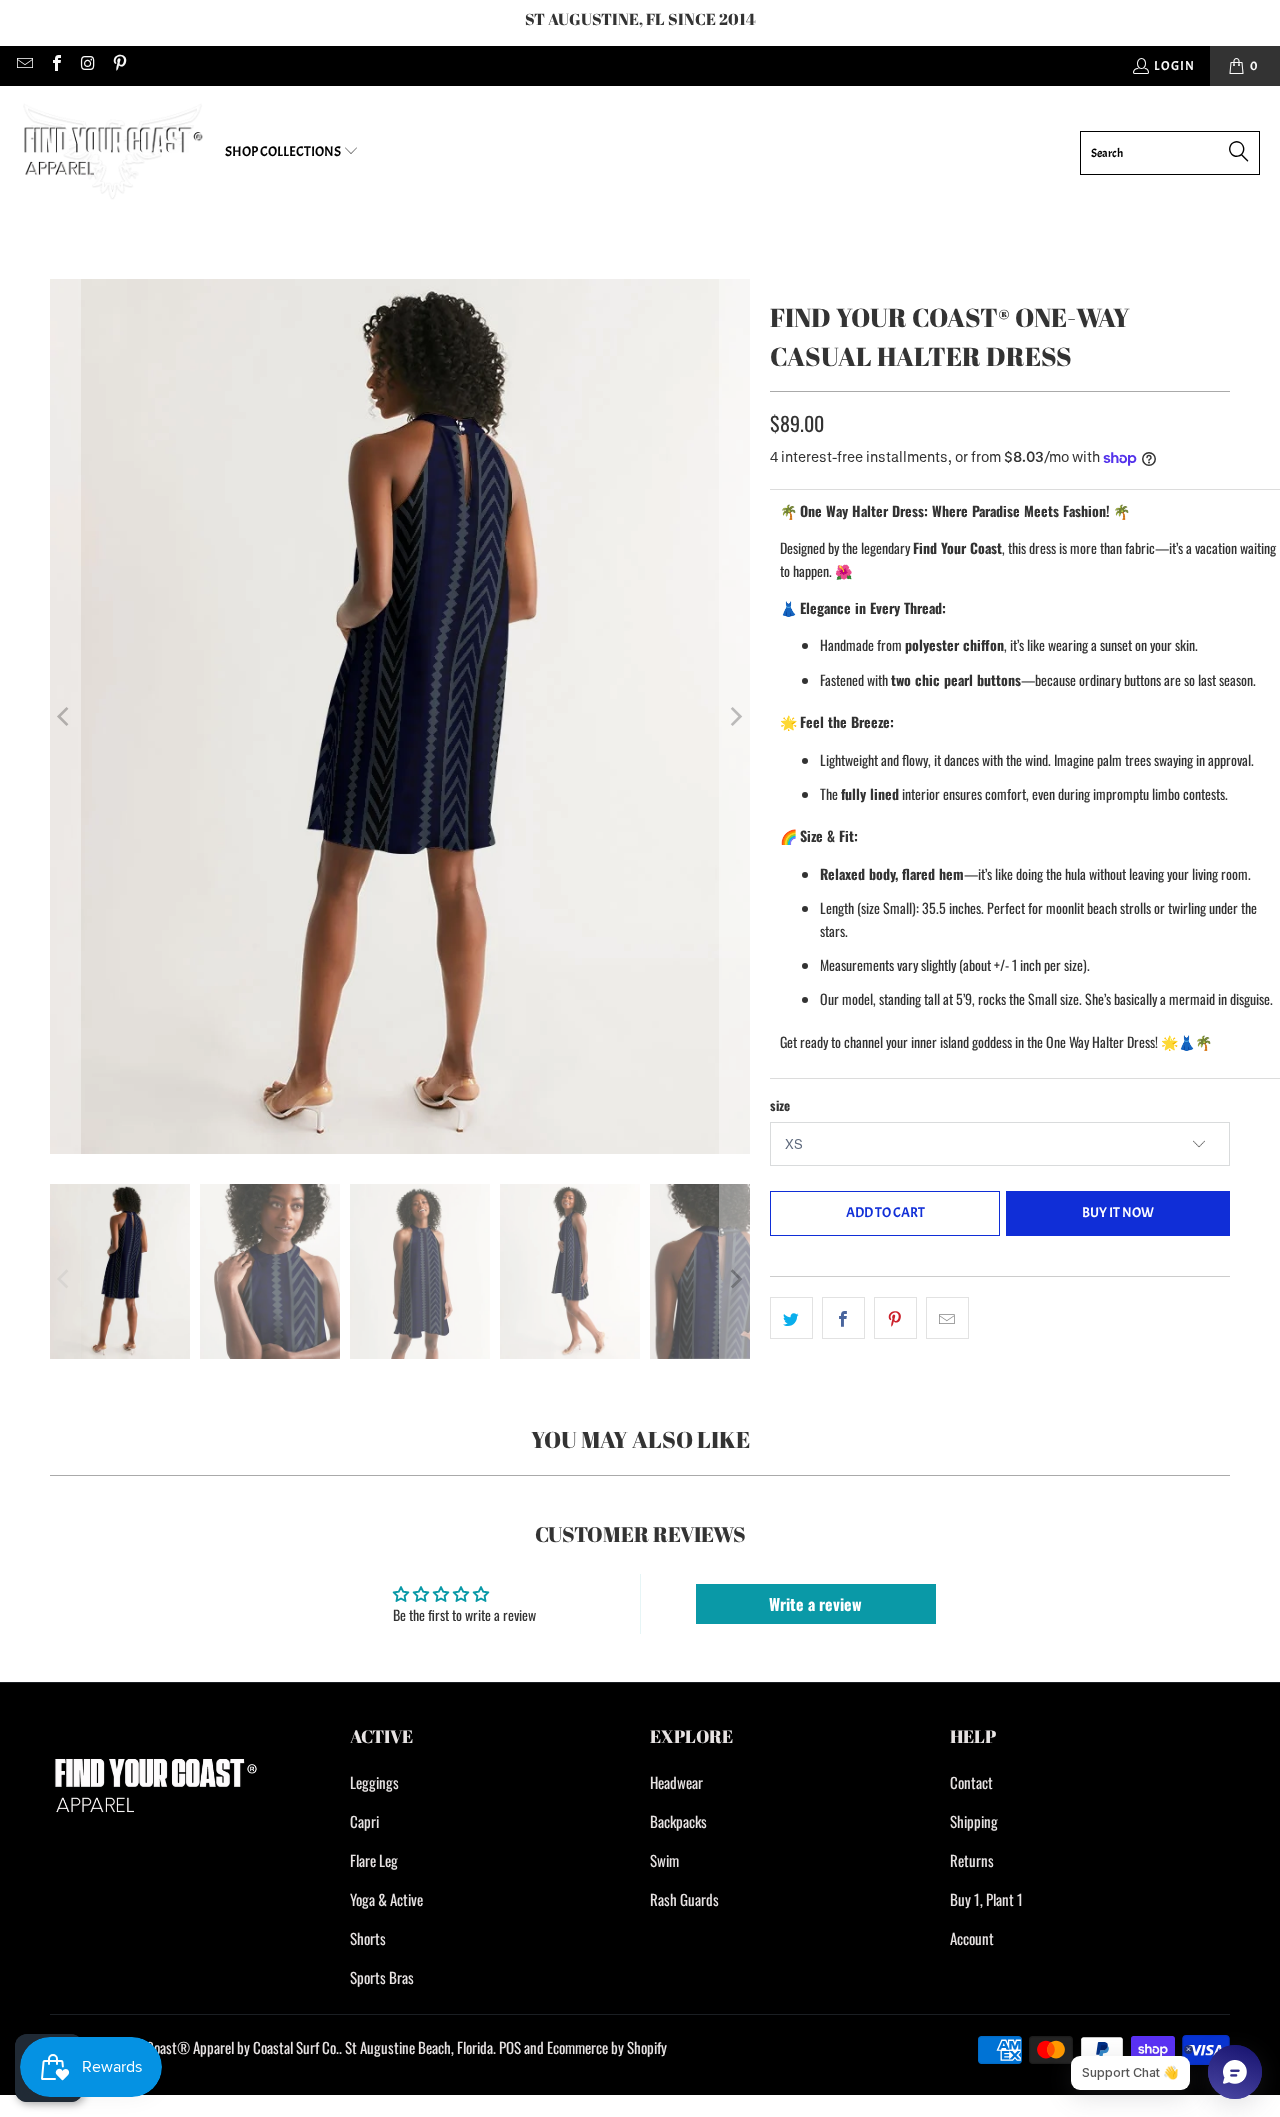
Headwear (676, 1782)
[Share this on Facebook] (843, 1318)
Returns (972, 1860)
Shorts (368, 1938)
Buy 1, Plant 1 (986, 1899)
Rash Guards (684, 1899)
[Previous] (65, 716)
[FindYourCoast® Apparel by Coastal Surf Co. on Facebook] (55, 66)
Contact (971, 1782)
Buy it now (1118, 1212)
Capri (364, 1821)
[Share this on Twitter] (791, 1318)
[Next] (735, 716)
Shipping (974, 1821)
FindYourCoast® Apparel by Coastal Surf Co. (219, 2047)
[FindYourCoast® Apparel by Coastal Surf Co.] (112, 152)
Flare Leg (374, 1860)
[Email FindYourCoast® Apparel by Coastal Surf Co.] (24, 66)
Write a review (815, 1604)
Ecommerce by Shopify (607, 2047)
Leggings (374, 1782)
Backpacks (678, 1821)
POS (510, 2047)
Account (972, 1938)
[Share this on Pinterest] (895, 1318)
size (780, 1105)
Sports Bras (382, 1977)
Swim (664, 1860)
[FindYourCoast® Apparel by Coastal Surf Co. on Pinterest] (118, 66)
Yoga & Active (386, 1899)
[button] (292, 152)
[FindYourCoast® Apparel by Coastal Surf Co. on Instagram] (87, 66)
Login (1174, 66)
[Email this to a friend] (947, 1318)
